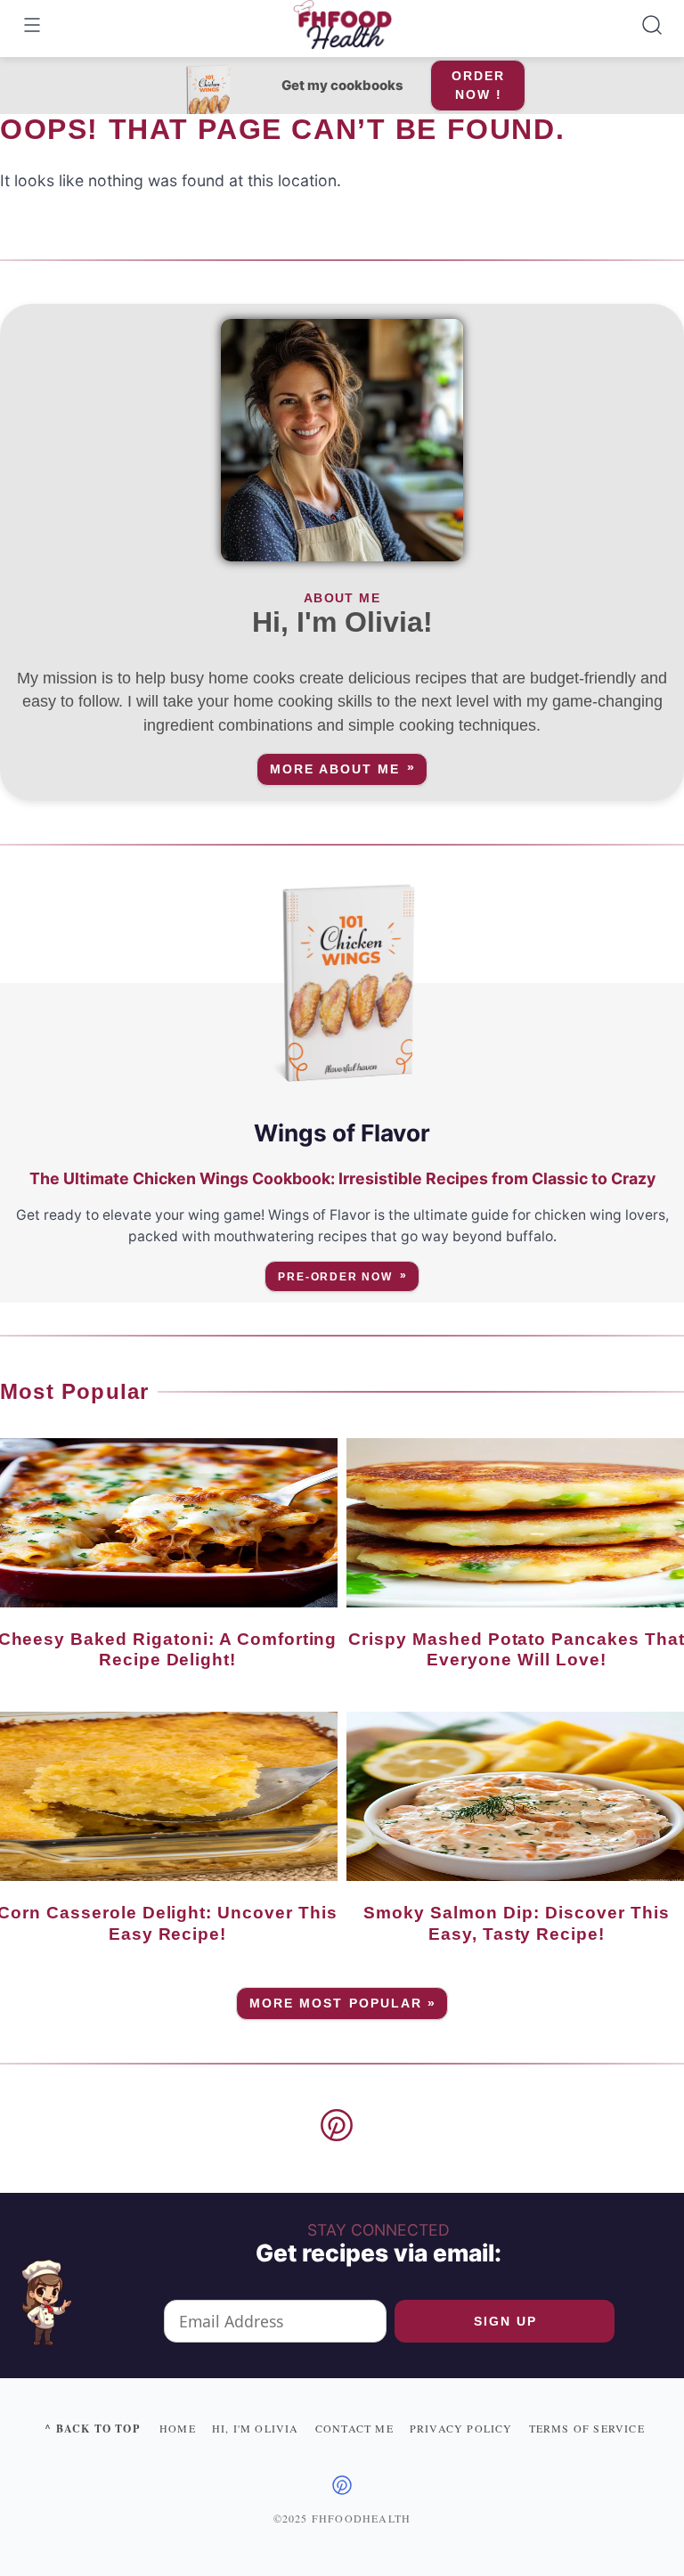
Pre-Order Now (335, 1277)
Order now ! (478, 85)
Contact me (354, 2428)
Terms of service (587, 2428)
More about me (335, 769)
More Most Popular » (343, 2004)
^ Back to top (92, 2429)
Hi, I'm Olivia (256, 2428)
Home (178, 2428)
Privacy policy (461, 2428)
